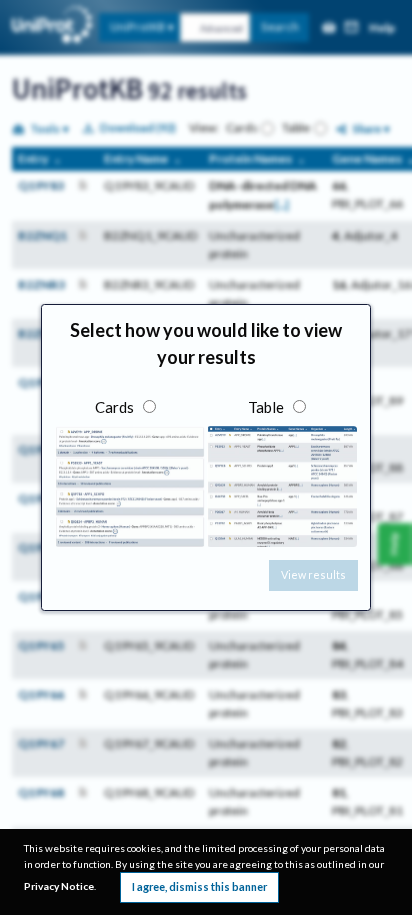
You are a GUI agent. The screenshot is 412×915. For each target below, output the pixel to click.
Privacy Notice (59, 886)
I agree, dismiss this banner (199, 886)
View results (313, 574)
